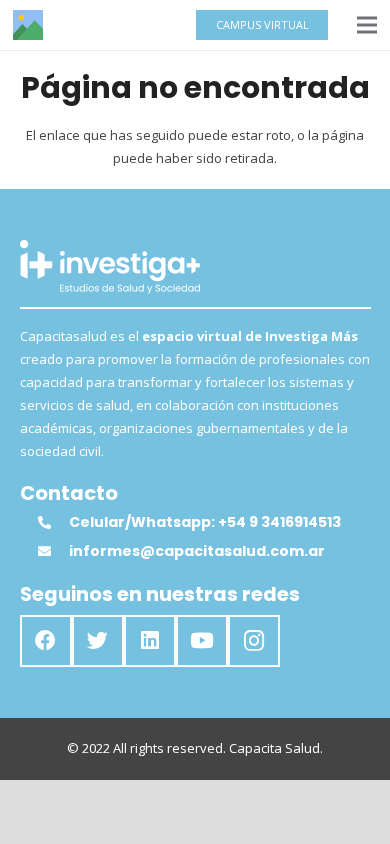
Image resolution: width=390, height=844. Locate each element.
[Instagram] (254, 641)
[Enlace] (28, 25)
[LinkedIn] (150, 641)
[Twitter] (98, 641)
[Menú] (367, 25)
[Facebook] (46, 641)
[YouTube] (202, 641)
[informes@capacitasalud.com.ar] (53, 551)
